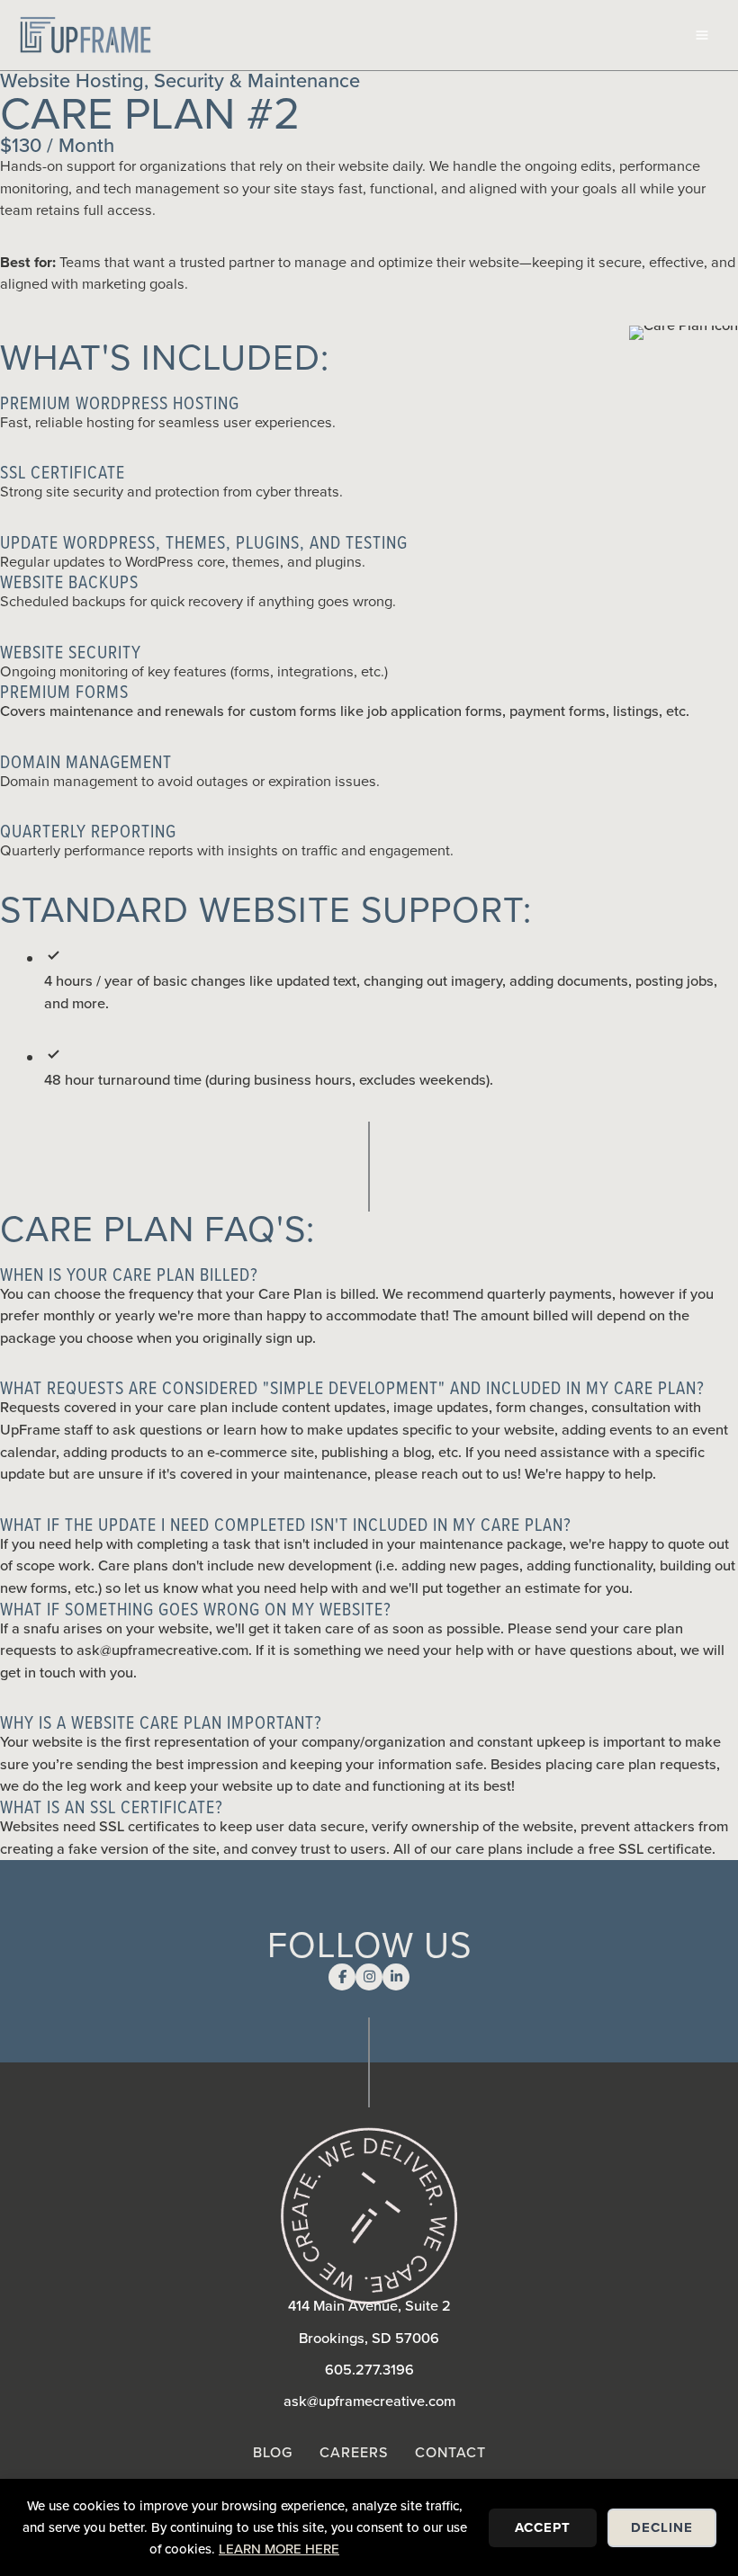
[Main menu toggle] (702, 36)
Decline (662, 2527)
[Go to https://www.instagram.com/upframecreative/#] (369, 1977)
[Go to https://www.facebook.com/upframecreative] (342, 1977)
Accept (543, 2527)
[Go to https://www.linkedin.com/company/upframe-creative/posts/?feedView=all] (396, 1977)
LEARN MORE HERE (279, 2549)
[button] (369, 403)
